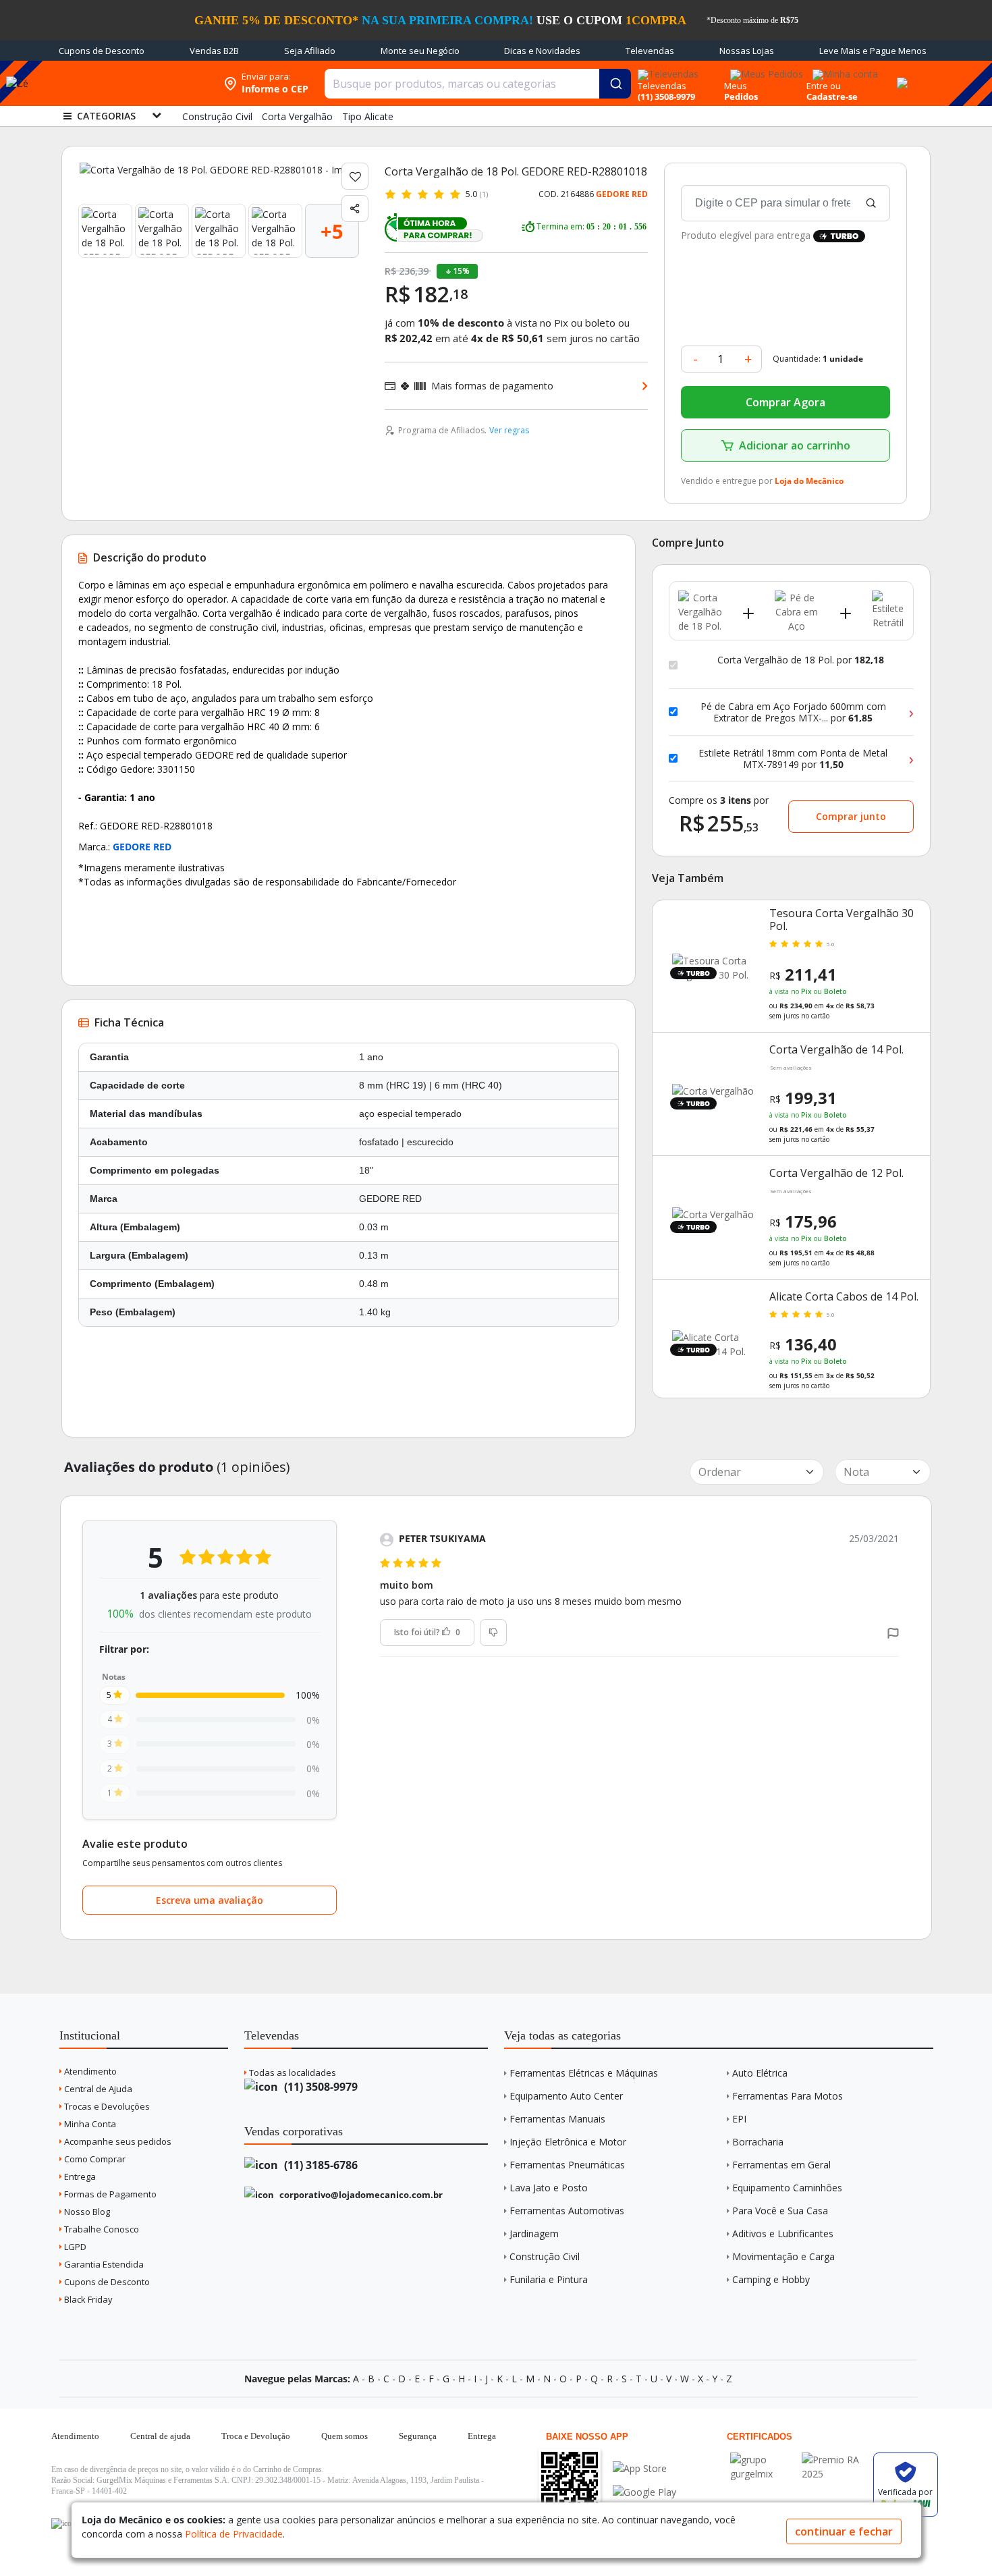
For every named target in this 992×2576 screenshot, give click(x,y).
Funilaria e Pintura (549, 2279)
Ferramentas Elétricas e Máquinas (584, 2073)
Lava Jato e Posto (549, 2188)
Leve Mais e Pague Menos (873, 51)
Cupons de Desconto (102, 51)
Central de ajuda (160, 2436)
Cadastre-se (832, 97)
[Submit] (615, 84)
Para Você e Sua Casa (780, 2211)
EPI (739, 2119)
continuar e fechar (844, 2531)
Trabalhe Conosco (101, 2229)
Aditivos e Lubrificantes (783, 2234)
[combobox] (478, 84)
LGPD (74, 2247)
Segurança (418, 2436)
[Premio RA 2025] (834, 2460)
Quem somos (345, 2436)
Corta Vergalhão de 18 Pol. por (801, 660)
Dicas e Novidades (542, 51)
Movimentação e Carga (783, 2256)
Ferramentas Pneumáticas (567, 2165)
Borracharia (758, 2142)
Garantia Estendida (103, 2264)
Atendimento (89, 2071)
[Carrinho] (900, 76)
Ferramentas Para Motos (788, 2096)
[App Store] (644, 2468)
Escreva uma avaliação (210, 1900)
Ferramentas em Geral (781, 2165)
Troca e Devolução (256, 2436)
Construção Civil (545, 2256)
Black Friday (87, 2299)
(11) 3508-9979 (320, 2087)
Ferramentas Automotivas (567, 2211)
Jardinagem (534, 2234)
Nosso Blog (86, 2212)
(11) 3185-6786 (320, 2165)
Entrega (79, 2176)
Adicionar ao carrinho (795, 445)
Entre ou (824, 86)
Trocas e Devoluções (106, 2106)
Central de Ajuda (97, 2089)
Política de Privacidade (234, 2534)
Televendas (650, 51)
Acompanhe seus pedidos (117, 2141)
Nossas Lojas (747, 51)
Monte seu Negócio (420, 51)
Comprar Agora (786, 402)
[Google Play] (644, 2492)
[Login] (843, 70)
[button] (893, 1632)
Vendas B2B (214, 51)
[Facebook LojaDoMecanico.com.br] (63, 2523)
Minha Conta (89, 2124)
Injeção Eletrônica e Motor (568, 2142)
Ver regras (509, 430)
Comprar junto (851, 816)
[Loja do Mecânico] (130, 83)
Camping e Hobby (771, 2279)
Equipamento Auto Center (566, 2096)
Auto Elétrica (760, 2073)
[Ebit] (763, 2460)
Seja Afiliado (310, 51)
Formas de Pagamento (109, 2194)
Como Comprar (94, 2159)
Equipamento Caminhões (787, 2188)
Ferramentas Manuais (557, 2119)
